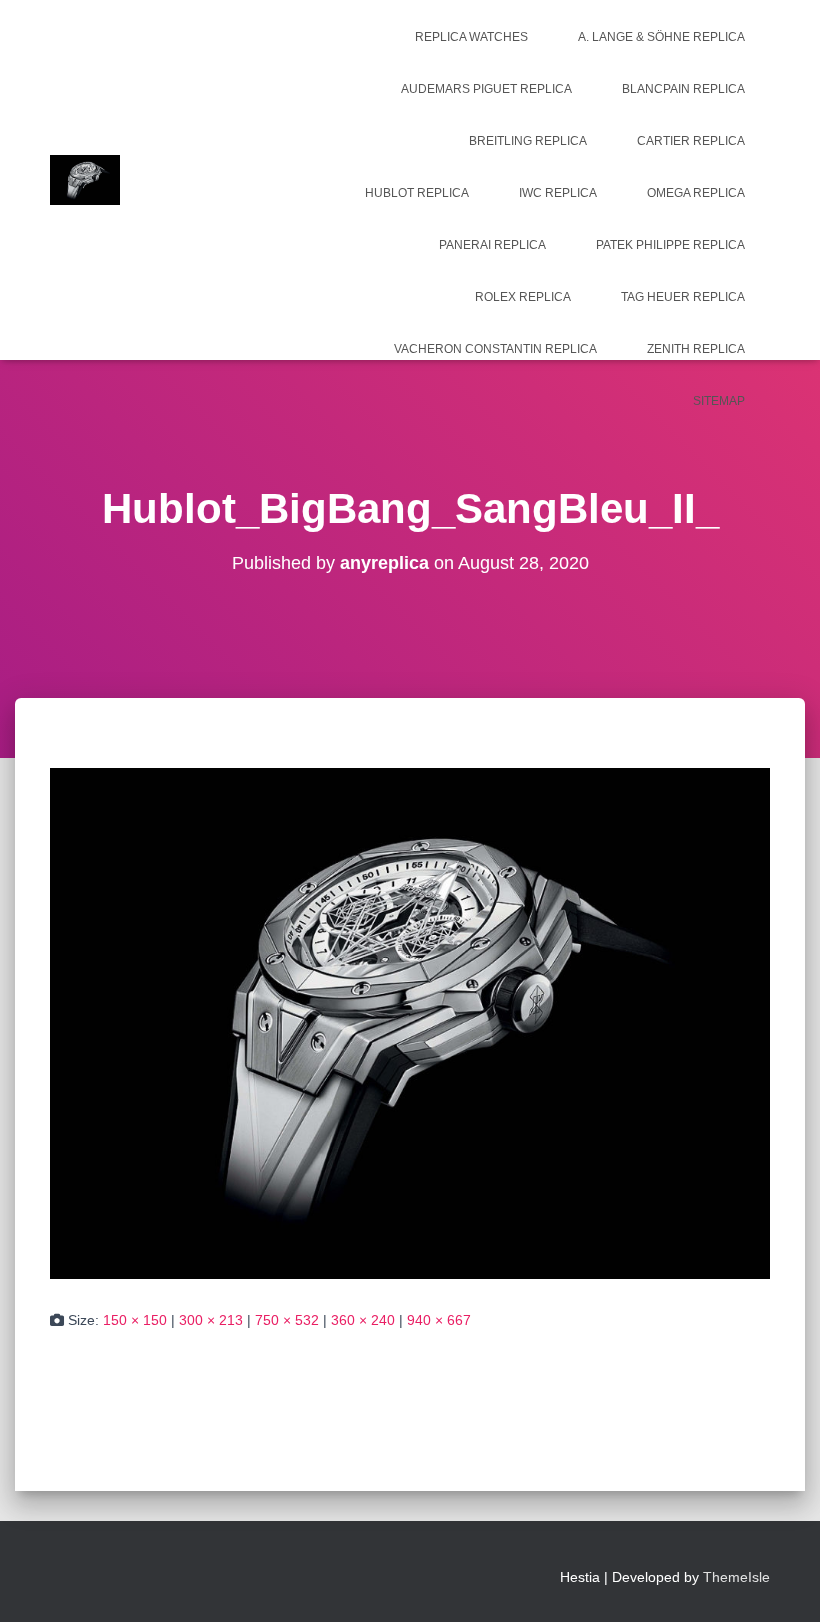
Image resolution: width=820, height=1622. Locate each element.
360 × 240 (363, 1320)
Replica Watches (471, 37)
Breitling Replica (528, 141)
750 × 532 (287, 1320)
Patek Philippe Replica (670, 245)
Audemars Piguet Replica (486, 89)
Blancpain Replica (683, 89)
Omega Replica (696, 193)
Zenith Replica (696, 349)
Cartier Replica (691, 141)
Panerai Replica (492, 245)
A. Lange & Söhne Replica (661, 37)
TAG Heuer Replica (683, 297)
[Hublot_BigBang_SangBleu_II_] (410, 1022)
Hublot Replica (417, 193)
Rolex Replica (523, 297)
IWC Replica (558, 193)
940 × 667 (439, 1320)
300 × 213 (211, 1320)
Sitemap (719, 401)
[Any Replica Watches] (85, 180)
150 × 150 (135, 1320)
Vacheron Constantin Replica (495, 349)
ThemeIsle (736, 1577)
